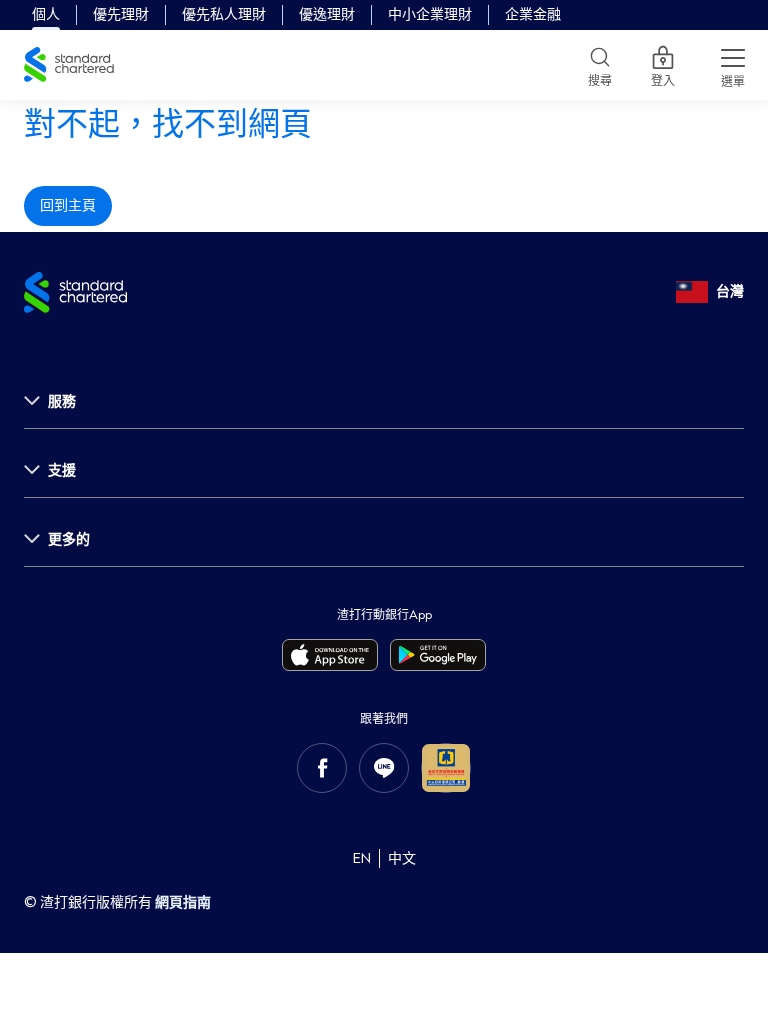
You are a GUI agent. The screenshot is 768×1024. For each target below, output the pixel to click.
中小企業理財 (430, 14)
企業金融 (533, 14)
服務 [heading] (62, 401)
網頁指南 (183, 902)
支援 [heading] (62, 470)
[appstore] (330, 655)
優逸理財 (327, 14)
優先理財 (121, 14)
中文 (402, 858)
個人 (46, 14)
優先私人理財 (224, 14)
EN (362, 858)
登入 (663, 77)
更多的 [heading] (69, 539)
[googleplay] (438, 655)
